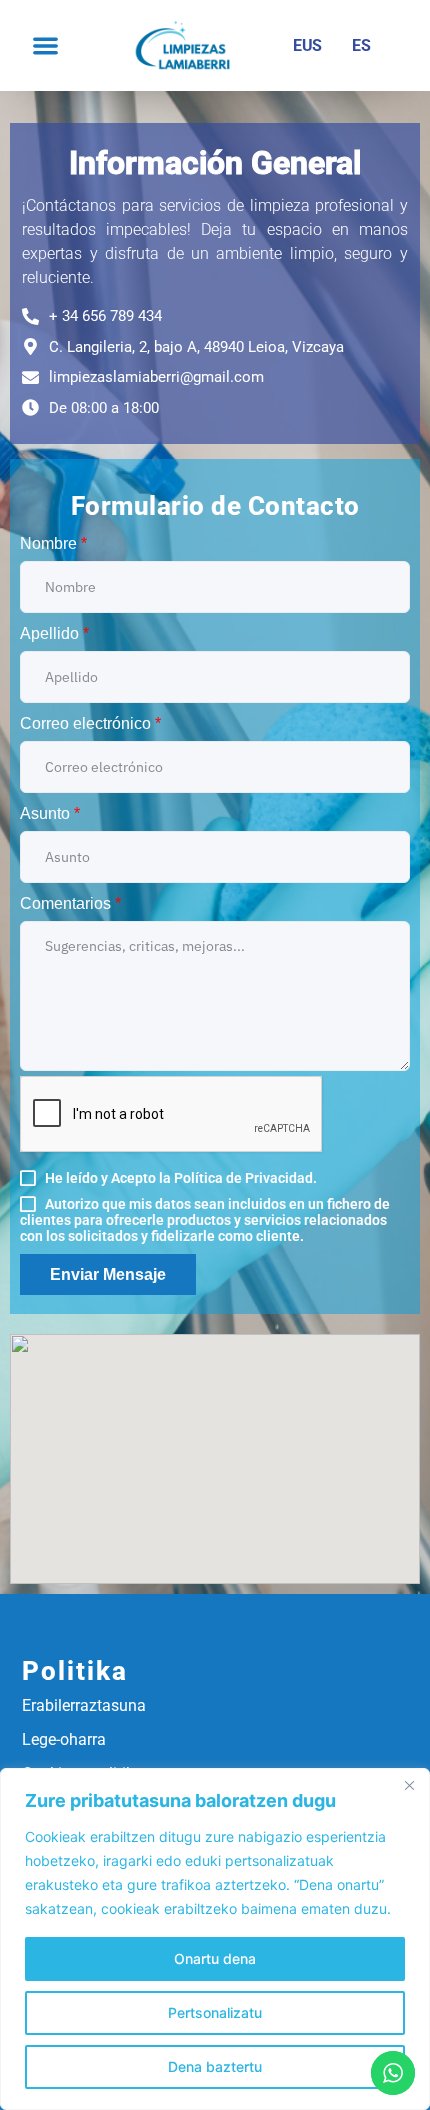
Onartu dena (215, 1958)
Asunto (50, 813)
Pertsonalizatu (215, 2012)
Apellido (54, 633)
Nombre (53, 543)
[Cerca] (409, 1785)
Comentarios (70, 903)
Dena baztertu (215, 2066)
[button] (45, 45)
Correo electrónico (90, 723)
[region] (215, 1939)
